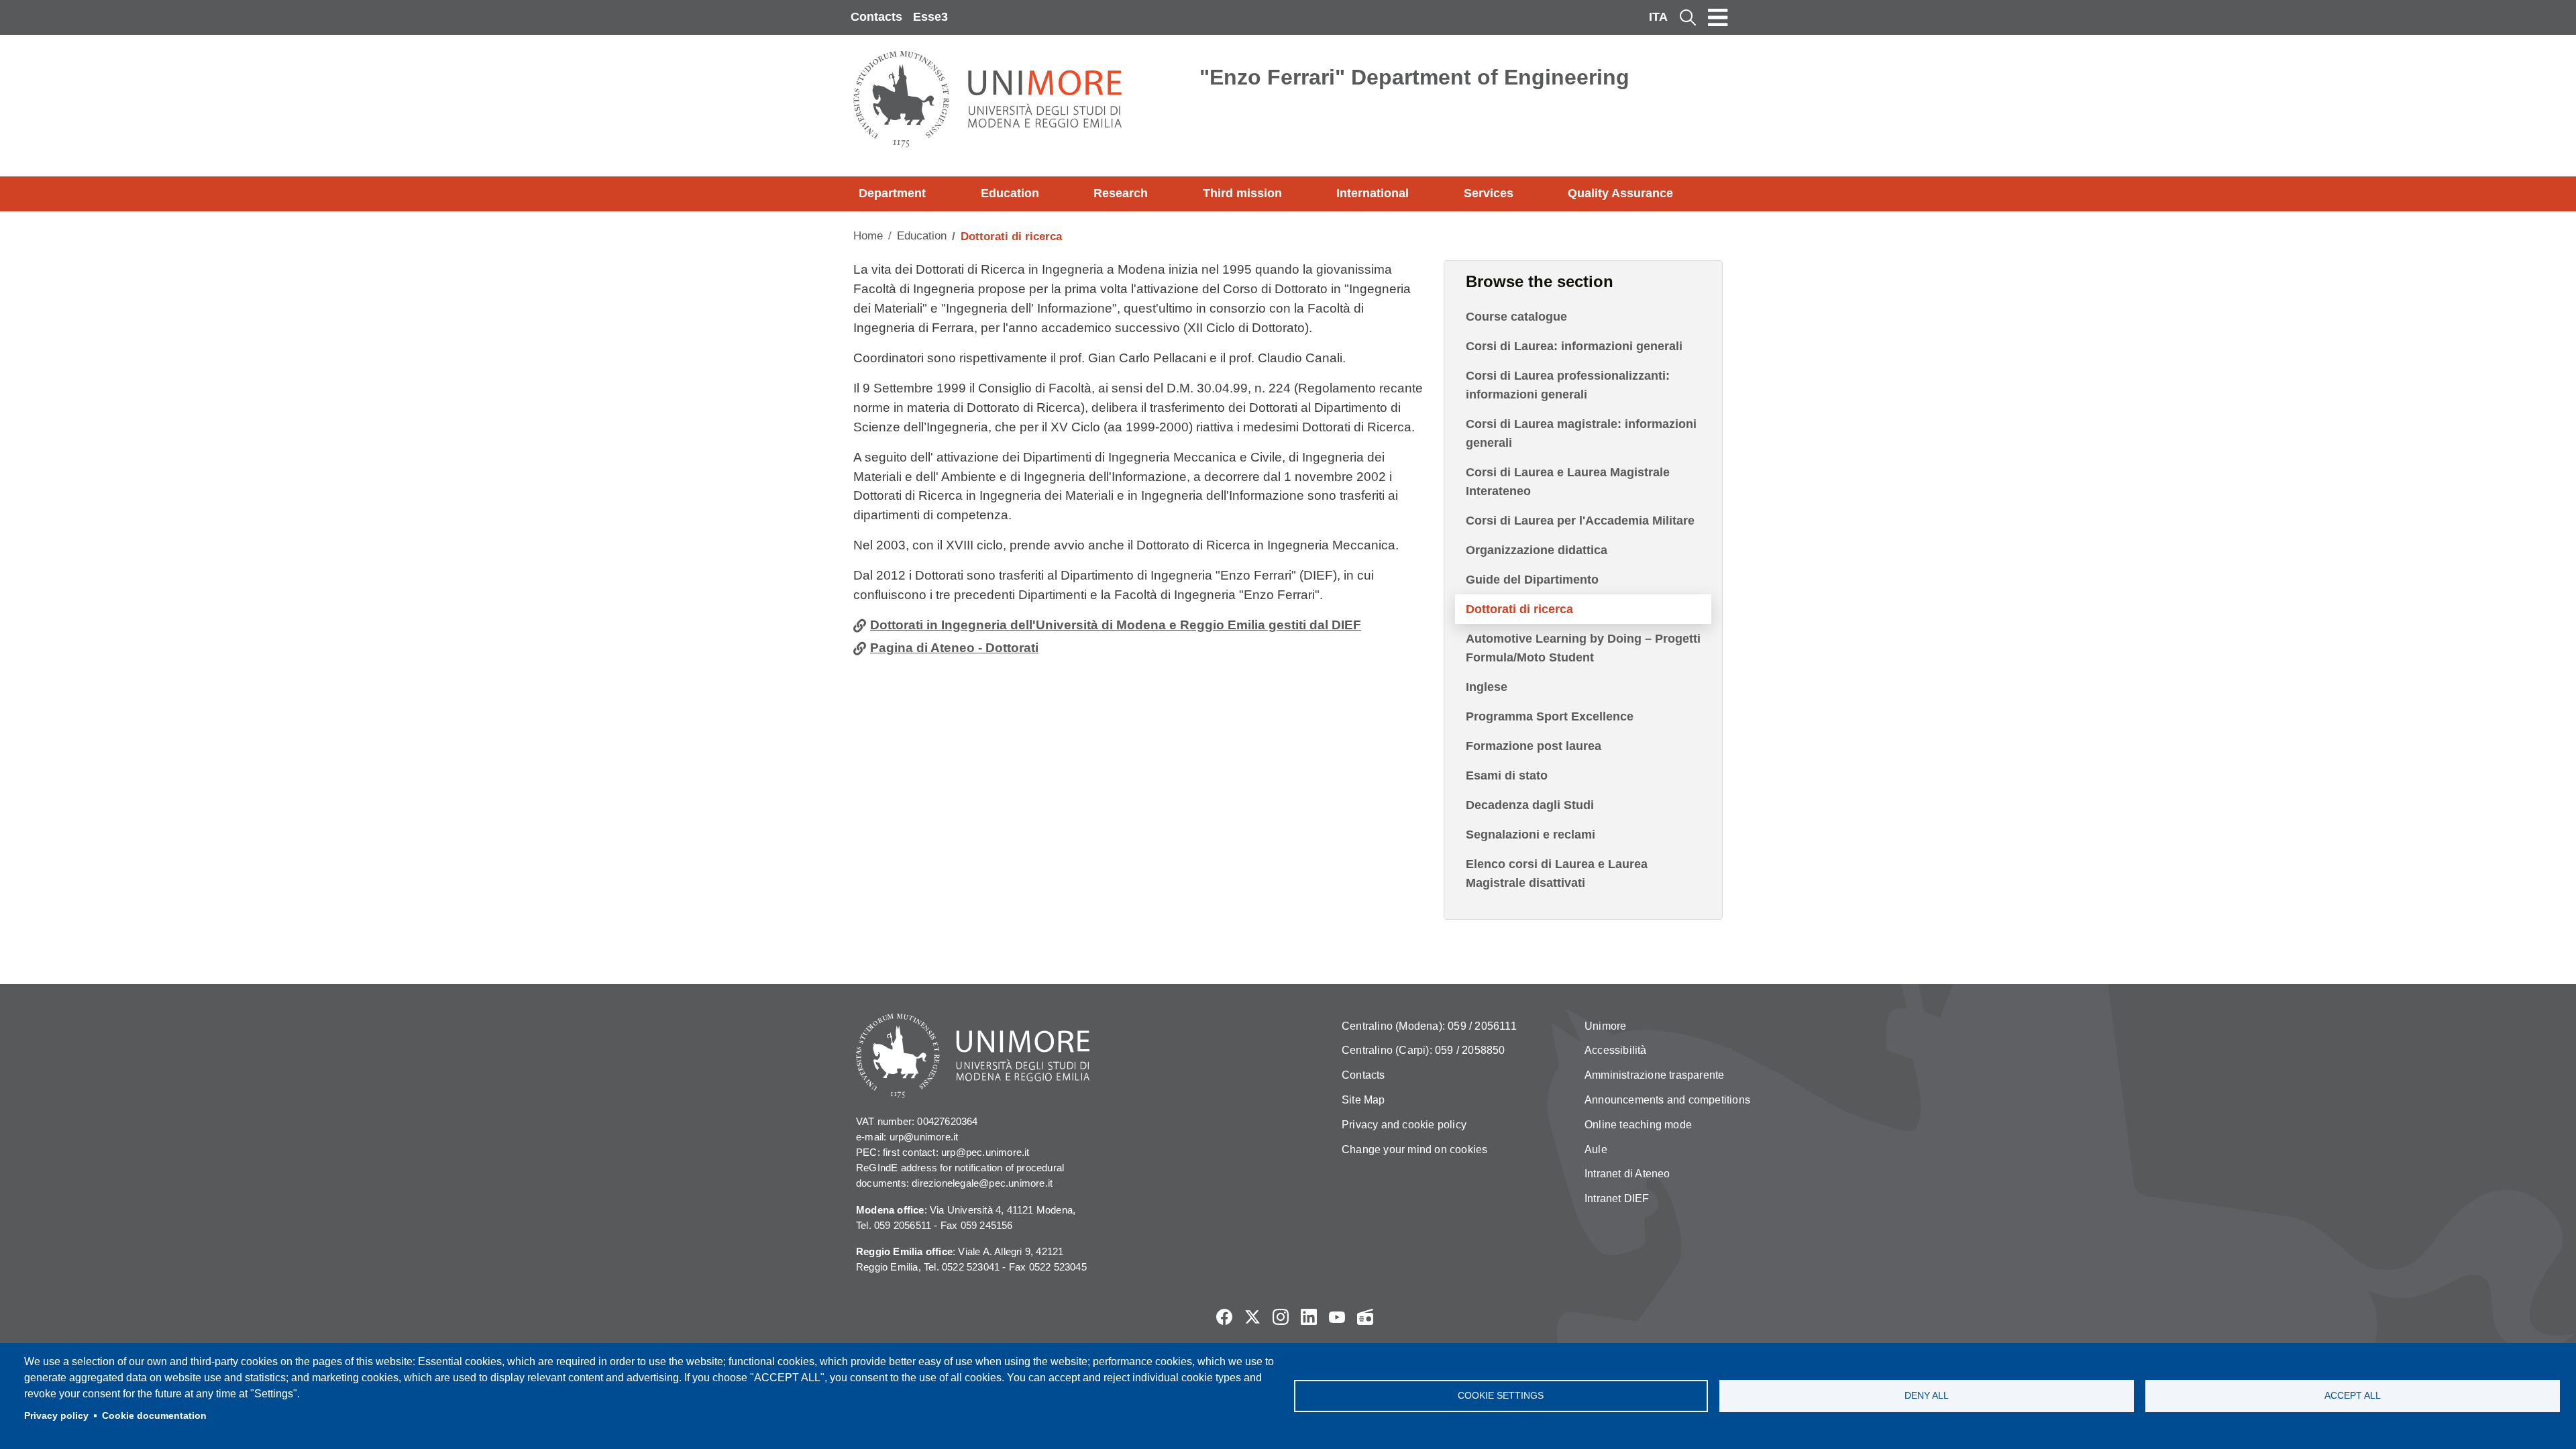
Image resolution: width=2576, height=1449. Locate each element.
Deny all (1927, 1396)
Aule (1596, 1149)
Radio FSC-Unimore (1365, 1317)
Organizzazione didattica (1537, 550)
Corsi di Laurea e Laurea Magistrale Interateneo (1568, 482)
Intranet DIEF (1617, 1198)
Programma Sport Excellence (1550, 716)
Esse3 (930, 17)
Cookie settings (1501, 1396)
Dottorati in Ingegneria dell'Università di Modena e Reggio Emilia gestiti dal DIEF (1116, 625)
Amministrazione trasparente (1654, 1075)
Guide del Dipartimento (1532, 580)
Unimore (1605, 1026)
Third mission (1242, 193)
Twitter (1252, 1317)
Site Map (1363, 1100)
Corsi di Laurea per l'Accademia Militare (1580, 521)
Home (868, 236)
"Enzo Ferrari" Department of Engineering (1414, 77)
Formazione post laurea (1534, 746)
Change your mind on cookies (1414, 1149)
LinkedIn (1309, 1317)
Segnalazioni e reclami (1531, 835)
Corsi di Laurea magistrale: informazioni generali (1581, 433)
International (1373, 193)
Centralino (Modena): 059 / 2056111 (1429, 1026)
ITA (1658, 17)
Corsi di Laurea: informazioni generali (1574, 346)
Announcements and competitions (1667, 1100)
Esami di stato (1507, 775)
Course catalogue (1516, 317)
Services (1489, 193)
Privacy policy (56, 1416)
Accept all (2353, 1396)
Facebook (1224, 1317)
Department (892, 193)
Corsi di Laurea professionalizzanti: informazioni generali (1568, 385)
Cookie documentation (154, 1416)
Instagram (1281, 1317)
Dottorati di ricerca (1519, 609)
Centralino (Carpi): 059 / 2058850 (1424, 1050)
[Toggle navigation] (1718, 17)
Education (1010, 193)
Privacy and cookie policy (1404, 1125)
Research (1121, 193)
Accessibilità (1616, 1050)
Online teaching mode (1638, 1125)
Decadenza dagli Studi (1530, 805)
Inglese (1487, 687)
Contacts (876, 17)
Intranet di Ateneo (1627, 1174)
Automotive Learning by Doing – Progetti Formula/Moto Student (1583, 648)
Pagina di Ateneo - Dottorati (954, 648)
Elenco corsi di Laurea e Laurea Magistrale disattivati (1557, 873)
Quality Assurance (1620, 193)
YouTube (1337, 1317)
